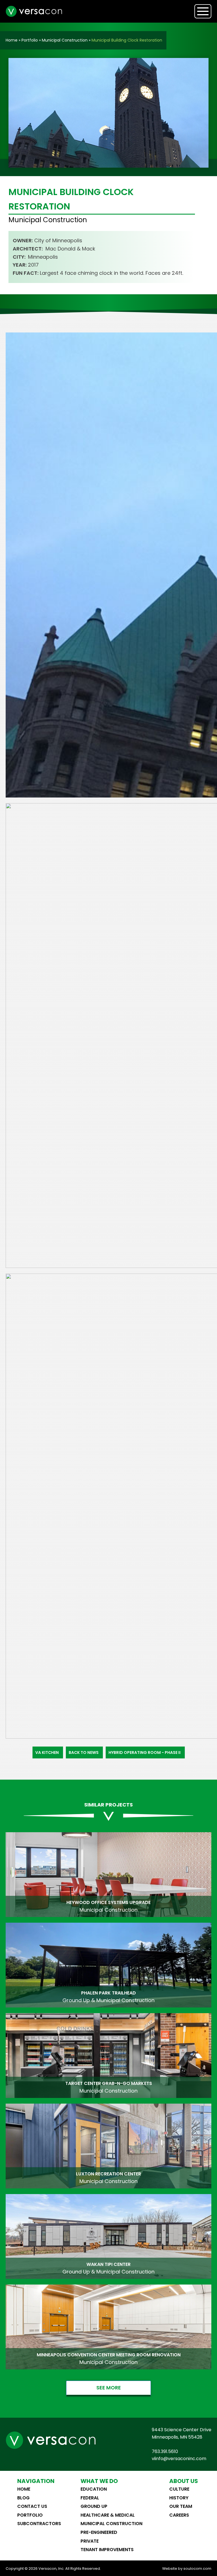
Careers (179, 2515)
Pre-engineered (99, 2532)
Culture (179, 2489)
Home (12, 40)
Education (94, 2489)
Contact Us (32, 2506)
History (179, 2498)
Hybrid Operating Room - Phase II (145, 1752)
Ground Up (94, 2506)
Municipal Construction (65, 40)
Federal (90, 2498)
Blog (23, 2498)
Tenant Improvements (107, 2550)
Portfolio (30, 40)
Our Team (181, 2506)
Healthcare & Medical (108, 2515)
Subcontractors (39, 2524)
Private (90, 2541)
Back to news (84, 1752)
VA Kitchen (47, 1752)
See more (109, 2388)
